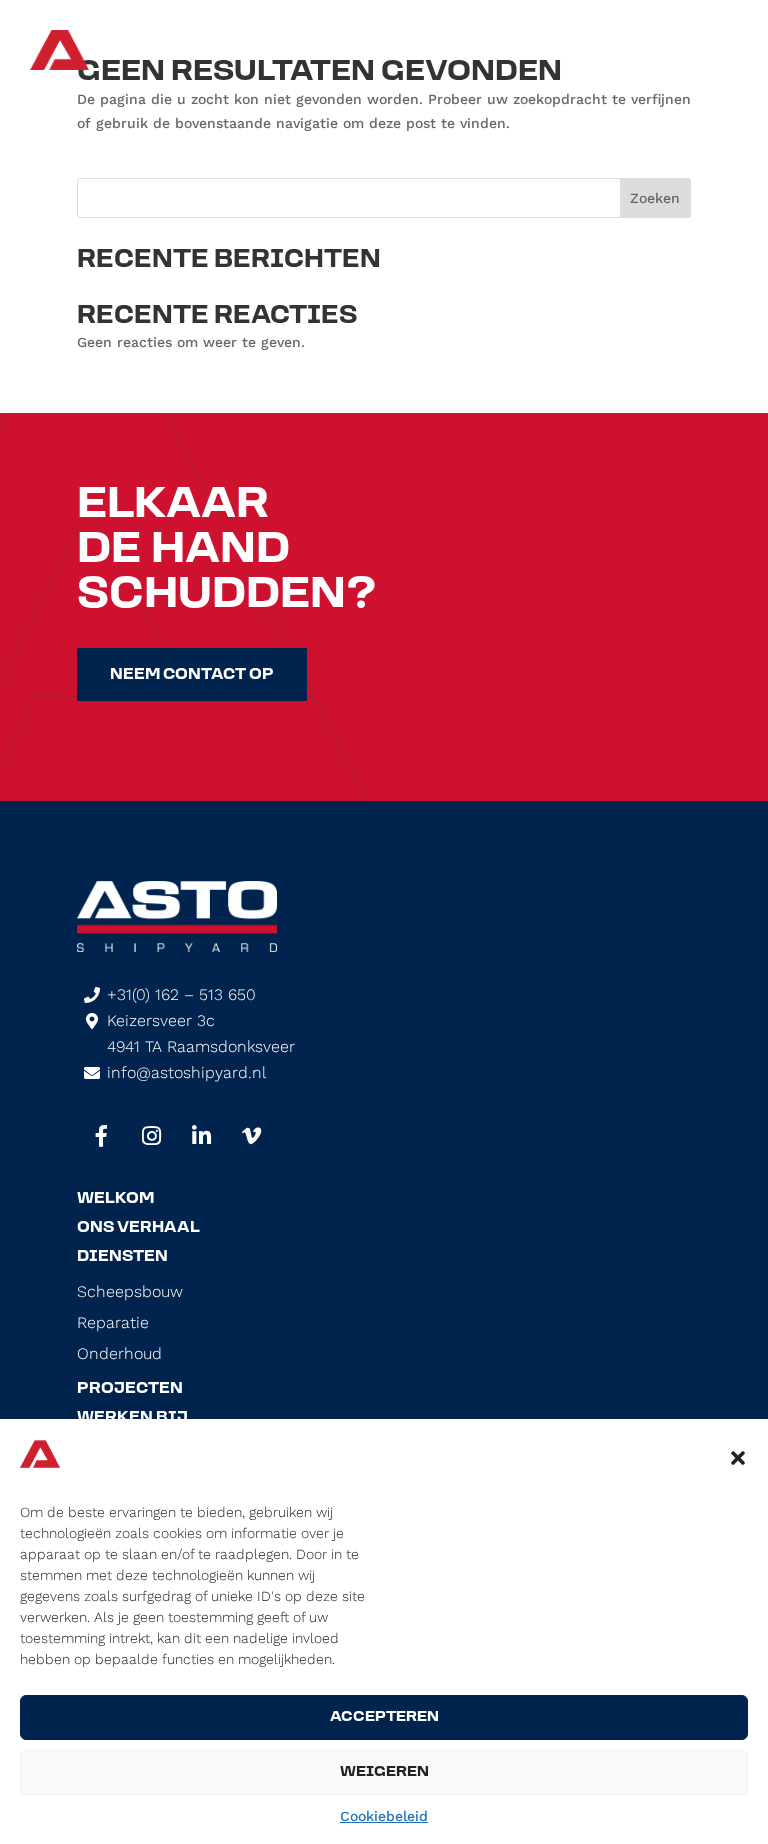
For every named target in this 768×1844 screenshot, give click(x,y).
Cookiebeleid (384, 1816)
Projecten (130, 1389)
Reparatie (113, 1323)
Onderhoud (119, 1354)
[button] (738, 1458)
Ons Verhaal (138, 1228)
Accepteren (384, 1717)
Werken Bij (132, 1418)
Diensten (122, 1257)
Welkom (115, 1199)
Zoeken (655, 198)
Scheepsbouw (130, 1292)
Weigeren (384, 1772)
